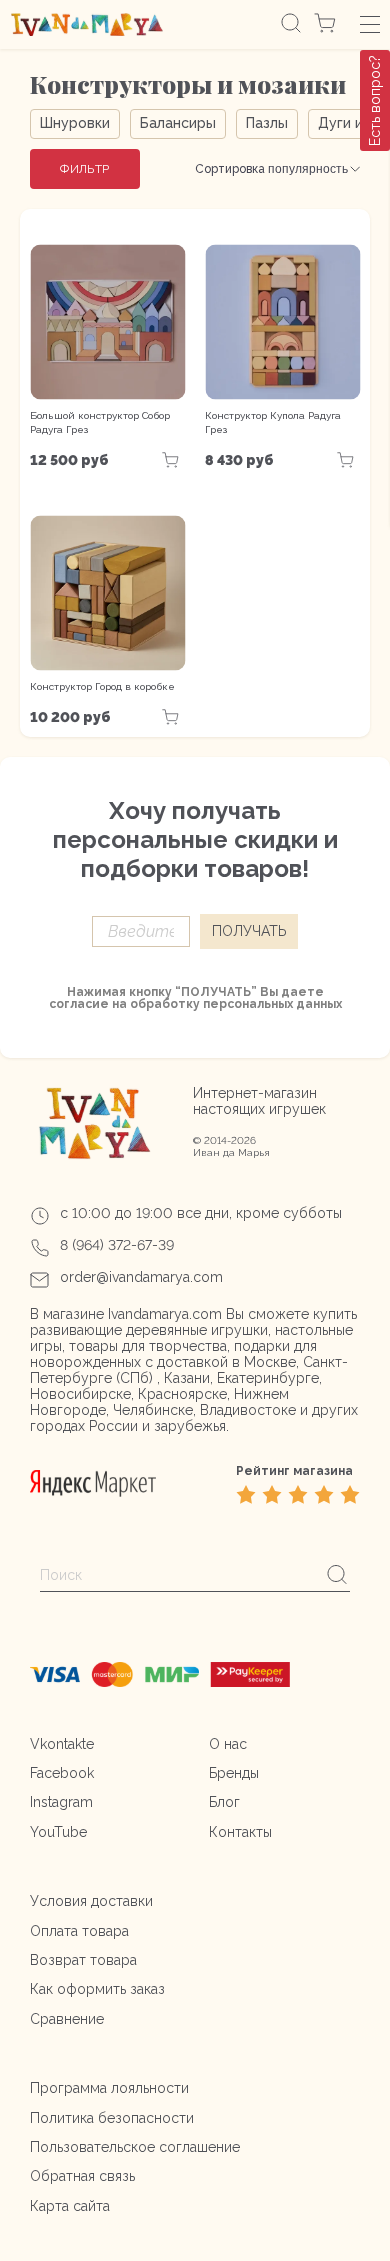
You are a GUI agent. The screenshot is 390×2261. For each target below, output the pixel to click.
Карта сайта (70, 2206)
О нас (228, 1744)
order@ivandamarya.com (141, 1277)
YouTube (58, 1832)
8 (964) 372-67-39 (117, 1245)
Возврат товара (83, 1960)
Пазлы (267, 123)
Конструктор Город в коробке (102, 686)
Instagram (61, 1802)
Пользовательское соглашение (135, 2147)
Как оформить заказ (97, 1989)
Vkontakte (62, 1744)
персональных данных (272, 1004)
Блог (224, 1802)
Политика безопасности (112, 2118)
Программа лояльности (109, 2088)
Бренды (234, 1773)
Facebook (62, 1773)
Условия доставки (91, 1901)
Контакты (240, 1832)
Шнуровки (75, 123)
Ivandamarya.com (165, 1314)
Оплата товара (79, 1931)
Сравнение (67, 2019)
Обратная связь (82, 2176)
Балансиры (178, 123)
